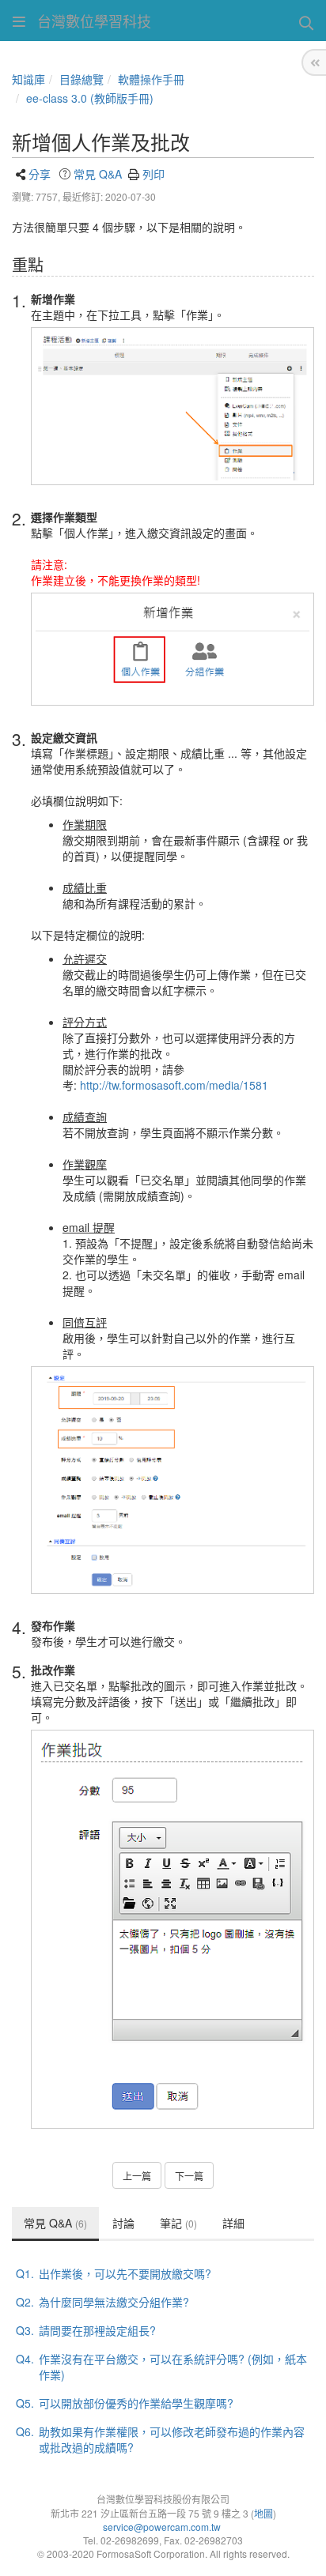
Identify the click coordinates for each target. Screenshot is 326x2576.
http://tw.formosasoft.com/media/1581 (174, 1085)
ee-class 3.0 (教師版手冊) (90, 98)
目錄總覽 (81, 79)
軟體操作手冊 (151, 79)
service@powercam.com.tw (163, 2527)
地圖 (263, 2513)
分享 (40, 174)
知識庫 (28, 79)
